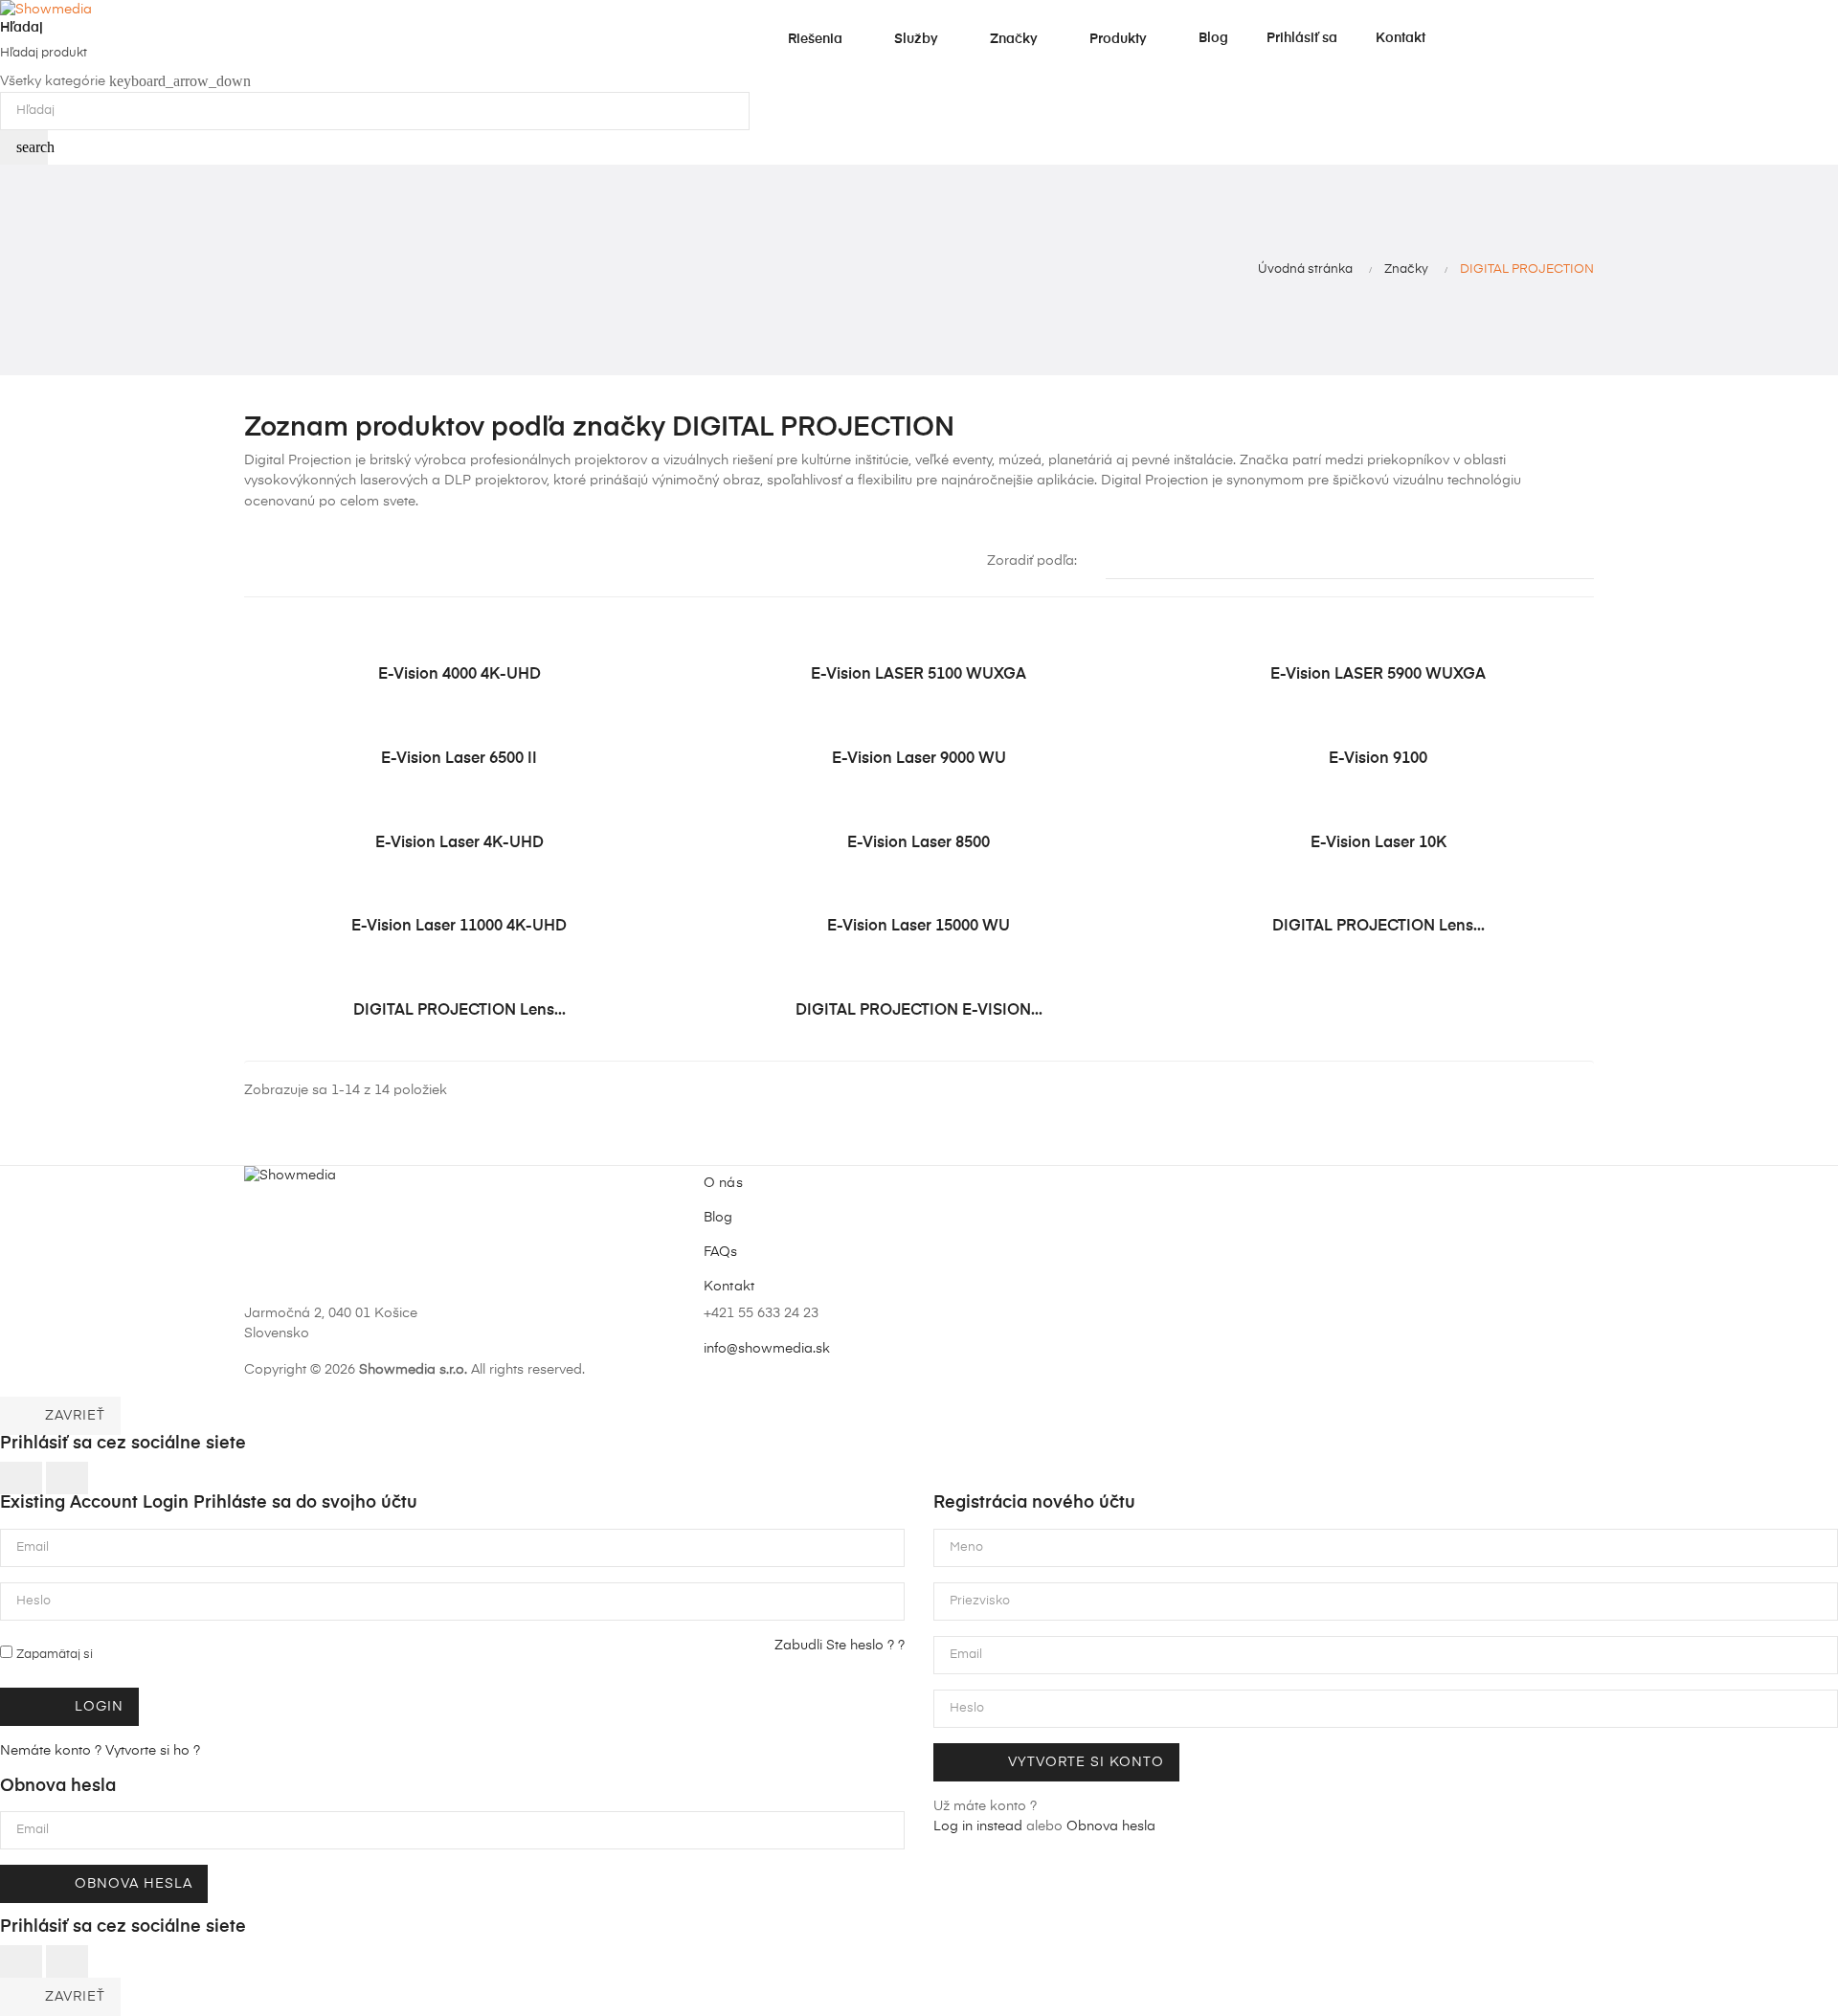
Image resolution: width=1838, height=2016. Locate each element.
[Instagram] (1243, 1328)
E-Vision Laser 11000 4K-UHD (459, 927)
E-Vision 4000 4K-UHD (459, 675)
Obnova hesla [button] (1111, 1826)
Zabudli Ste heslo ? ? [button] (840, 1646)
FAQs (721, 1252)
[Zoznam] (285, 563)
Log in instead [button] (978, 1826)
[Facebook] (1177, 1328)
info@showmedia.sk (767, 1349)
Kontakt (729, 1287)
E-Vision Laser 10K (1378, 843)
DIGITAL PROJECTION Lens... (1378, 927)
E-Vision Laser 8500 (919, 843)
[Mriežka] (256, 563)
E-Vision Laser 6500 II (459, 759)
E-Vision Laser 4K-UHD (459, 843)
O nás (723, 1183)
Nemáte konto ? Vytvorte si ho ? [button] (100, 1751)
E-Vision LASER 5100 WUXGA (919, 675)
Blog (718, 1218)
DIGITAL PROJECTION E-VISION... (919, 1011)
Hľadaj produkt (44, 53)
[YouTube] (1210, 1328)
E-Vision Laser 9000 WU (919, 759)
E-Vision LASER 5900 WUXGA (1378, 675)
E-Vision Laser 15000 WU (919, 927)
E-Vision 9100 (1378, 759)
